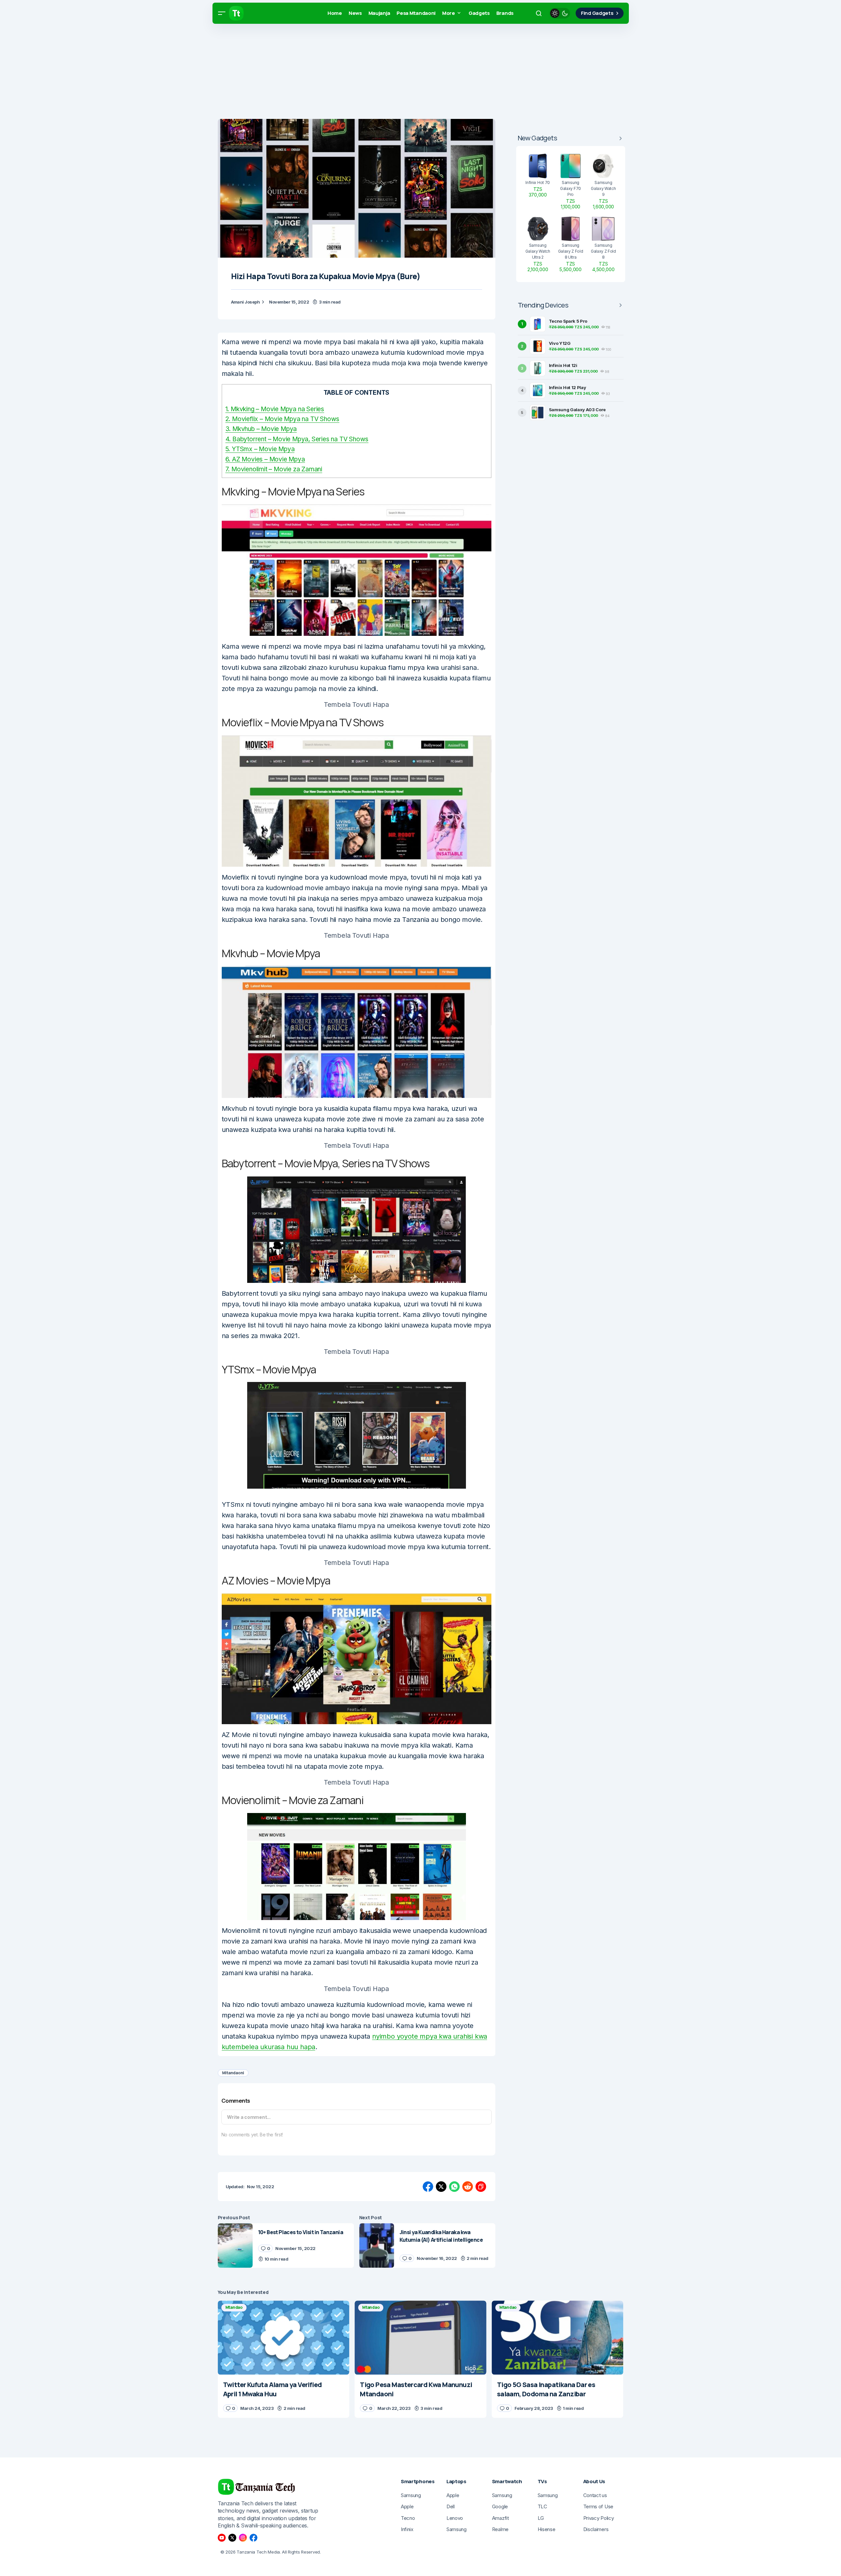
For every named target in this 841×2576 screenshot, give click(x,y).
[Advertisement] (198, 73)
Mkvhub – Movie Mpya (261, 429)
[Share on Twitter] (441, 2187)
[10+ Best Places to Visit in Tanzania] (235, 2246)
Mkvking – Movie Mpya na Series (275, 409)
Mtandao (234, 2307)
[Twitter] (232, 2538)
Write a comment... (249, 2117)
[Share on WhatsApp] (454, 2187)
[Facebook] (253, 2538)
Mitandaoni (233, 2073)
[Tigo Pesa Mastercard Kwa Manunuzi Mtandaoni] (420, 2338)
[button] (222, 13)
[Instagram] (243, 2538)
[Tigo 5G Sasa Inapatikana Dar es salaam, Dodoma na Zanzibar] (558, 2338)
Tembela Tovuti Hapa (356, 705)
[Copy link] (481, 2187)
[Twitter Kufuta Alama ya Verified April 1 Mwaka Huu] (284, 2338)
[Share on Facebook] (428, 2187)
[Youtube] (222, 2538)
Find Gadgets (597, 13)
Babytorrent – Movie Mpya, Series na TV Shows (297, 439)
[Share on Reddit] (468, 2187)
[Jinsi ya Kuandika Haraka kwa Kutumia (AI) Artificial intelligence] (377, 2246)
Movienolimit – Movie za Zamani (274, 469)
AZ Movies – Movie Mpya (265, 459)
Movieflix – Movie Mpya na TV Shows (283, 419)
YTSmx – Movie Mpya (260, 449)
